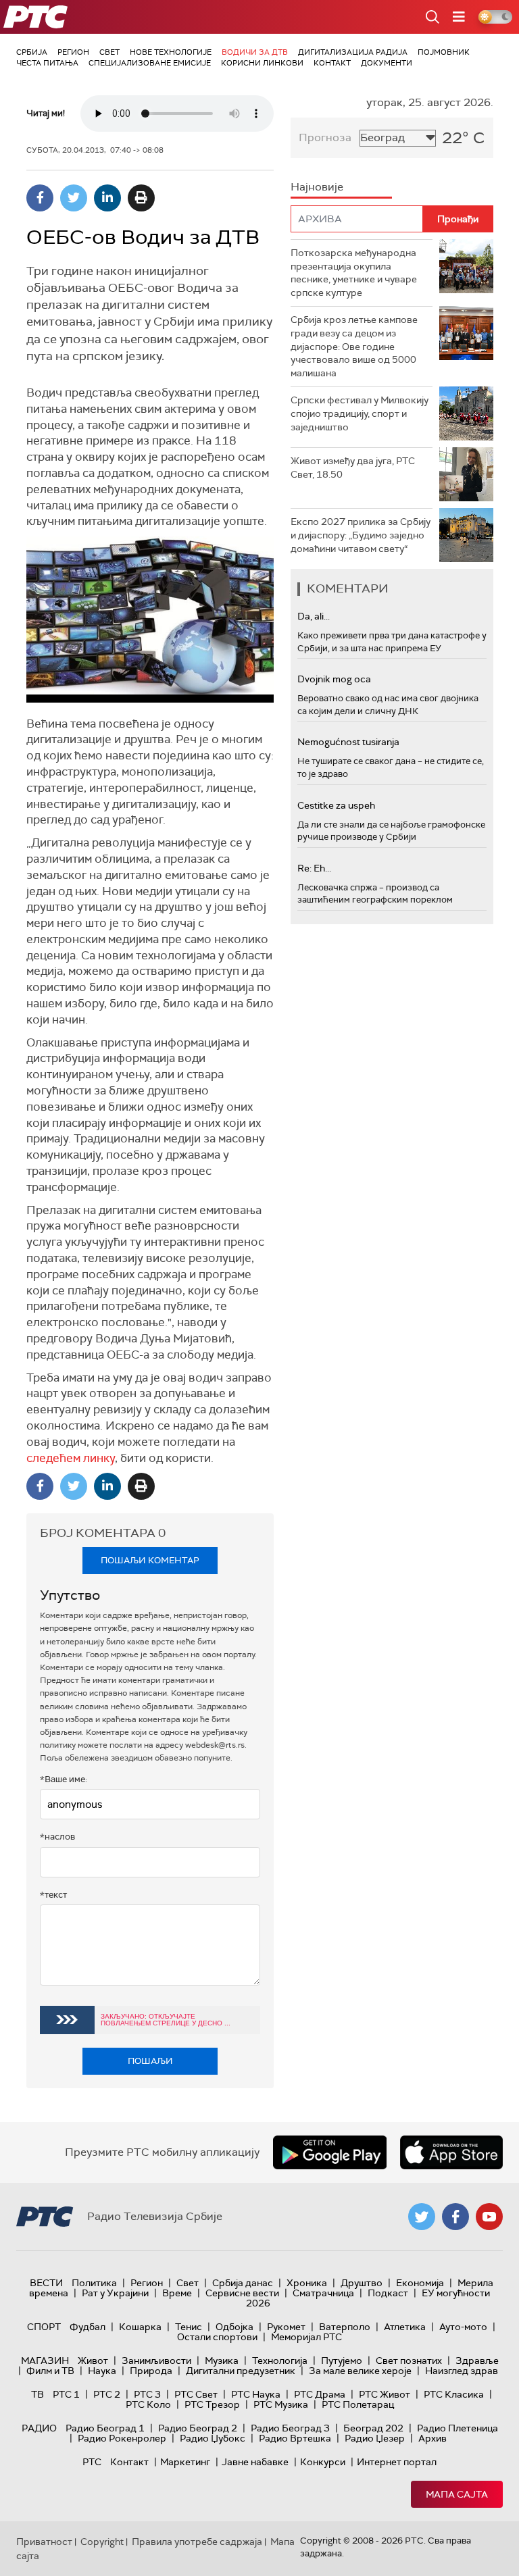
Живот (93, 2360)
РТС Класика (454, 2394)
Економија (420, 2283)
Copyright (102, 2542)
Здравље (477, 2360)
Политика (94, 2283)
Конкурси (323, 2462)
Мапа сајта (457, 2494)
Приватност (44, 2542)
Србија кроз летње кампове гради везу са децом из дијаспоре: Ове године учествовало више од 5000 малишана (354, 346)
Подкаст (388, 2293)
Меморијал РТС (306, 2337)
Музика (222, 2360)
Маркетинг (185, 2462)
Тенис (189, 2327)
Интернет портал (397, 2462)
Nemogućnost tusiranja (348, 742)
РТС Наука (256, 2394)
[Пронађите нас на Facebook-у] (455, 2217)
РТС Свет (196, 2394)
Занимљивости (156, 2360)
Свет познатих (409, 2360)
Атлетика (405, 2327)
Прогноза (325, 137)
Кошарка (140, 2327)
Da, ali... (314, 616)
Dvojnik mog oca (334, 679)
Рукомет (286, 2327)
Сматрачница (323, 2293)
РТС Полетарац (358, 2404)
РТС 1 (66, 2394)
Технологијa (280, 2360)
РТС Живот (385, 2394)
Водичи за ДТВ (255, 52)
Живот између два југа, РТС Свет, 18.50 (353, 468)
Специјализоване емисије (150, 63)
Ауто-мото (463, 2327)
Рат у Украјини (115, 2293)
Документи (387, 63)
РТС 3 (147, 2394)
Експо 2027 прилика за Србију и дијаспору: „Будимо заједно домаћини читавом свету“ (361, 535)
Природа (151, 2371)
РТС (92, 2462)
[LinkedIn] (107, 198)
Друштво (362, 2283)
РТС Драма (320, 2394)
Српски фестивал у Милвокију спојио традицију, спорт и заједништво (360, 413)
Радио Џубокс (213, 2438)
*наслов (57, 1837)
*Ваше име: (64, 1779)
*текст (53, 1895)
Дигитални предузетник (241, 2371)
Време (177, 2293)
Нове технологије (171, 52)
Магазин (45, 2360)
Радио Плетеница (458, 2428)
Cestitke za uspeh (336, 805)
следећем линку (71, 1458)
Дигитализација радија (353, 52)
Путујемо (342, 2360)
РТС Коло (148, 2404)
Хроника (307, 2283)
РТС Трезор (212, 2404)
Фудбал (88, 2327)
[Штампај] (141, 198)
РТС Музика (281, 2404)
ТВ (38, 2394)
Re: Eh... (314, 868)
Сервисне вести (242, 2293)
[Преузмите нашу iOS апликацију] (451, 2152)
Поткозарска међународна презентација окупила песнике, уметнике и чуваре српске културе (354, 273)
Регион (73, 52)
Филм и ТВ (50, 2371)
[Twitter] (74, 198)
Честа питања (47, 63)
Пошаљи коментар (150, 1560)
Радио (39, 2428)
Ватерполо (345, 2327)
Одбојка (234, 2327)
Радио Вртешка (295, 2438)
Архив (432, 2438)
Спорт (44, 2327)
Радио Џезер (375, 2438)
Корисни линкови (262, 63)
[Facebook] (40, 198)
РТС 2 (107, 2394)
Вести (46, 2283)
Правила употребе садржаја (197, 2542)
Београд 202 (373, 2428)
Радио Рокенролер (122, 2438)
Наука (102, 2371)
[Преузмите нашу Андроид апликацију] (330, 2152)
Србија (32, 52)
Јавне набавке (255, 2462)
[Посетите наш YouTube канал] (489, 2217)
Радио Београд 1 (105, 2428)
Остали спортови (217, 2337)
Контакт (332, 63)
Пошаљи (150, 2061)
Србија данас (243, 2283)
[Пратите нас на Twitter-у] (422, 2217)
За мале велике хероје (360, 2371)
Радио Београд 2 (198, 2428)
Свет (109, 52)
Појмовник (444, 52)
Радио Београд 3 (290, 2428)
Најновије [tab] (317, 187)
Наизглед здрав (462, 2371)
